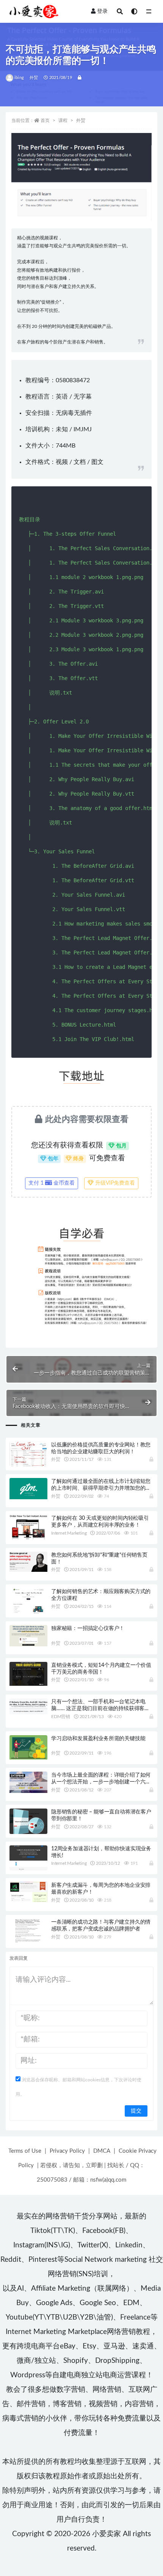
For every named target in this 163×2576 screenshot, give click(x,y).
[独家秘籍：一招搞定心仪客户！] (28, 1636)
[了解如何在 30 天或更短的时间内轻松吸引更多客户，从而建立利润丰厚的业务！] (28, 1527)
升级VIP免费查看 (114, 1183)
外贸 (34, 78)
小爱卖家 (107, 2534)
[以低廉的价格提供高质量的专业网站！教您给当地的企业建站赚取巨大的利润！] (28, 1455)
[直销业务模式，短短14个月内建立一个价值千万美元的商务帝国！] (28, 1674)
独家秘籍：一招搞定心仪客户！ (88, 1628)
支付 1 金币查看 (52, 1183)
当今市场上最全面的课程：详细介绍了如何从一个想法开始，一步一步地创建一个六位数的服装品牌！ (101, 1782)
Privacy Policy (67, 2151)
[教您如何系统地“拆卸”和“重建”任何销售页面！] (28, 1562)
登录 (102, 11)
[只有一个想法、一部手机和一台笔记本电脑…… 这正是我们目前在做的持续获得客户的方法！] (28, 1706)
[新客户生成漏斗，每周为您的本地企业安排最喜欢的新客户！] (28, 1892)
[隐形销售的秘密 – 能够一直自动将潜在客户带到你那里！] (28, 1822)
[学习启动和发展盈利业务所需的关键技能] (28, 1747)
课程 (63, 120)
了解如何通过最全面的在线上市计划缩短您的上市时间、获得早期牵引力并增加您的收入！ (101, 1488)
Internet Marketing (69, 1533)
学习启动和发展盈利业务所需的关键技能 (98, 1739)
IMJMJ (83, 429)
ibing (19, 78)
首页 (45, 120)
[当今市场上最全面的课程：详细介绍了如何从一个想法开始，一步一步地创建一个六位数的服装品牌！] (28, 1782)
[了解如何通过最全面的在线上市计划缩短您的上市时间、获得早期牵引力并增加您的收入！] (28, 1489)
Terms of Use (25, 2151)
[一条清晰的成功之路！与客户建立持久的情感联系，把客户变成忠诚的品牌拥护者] (28, 1931)
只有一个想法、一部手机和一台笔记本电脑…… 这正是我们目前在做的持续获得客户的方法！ (100, 1709)
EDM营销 (61, 1717)
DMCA (102, 2151)
